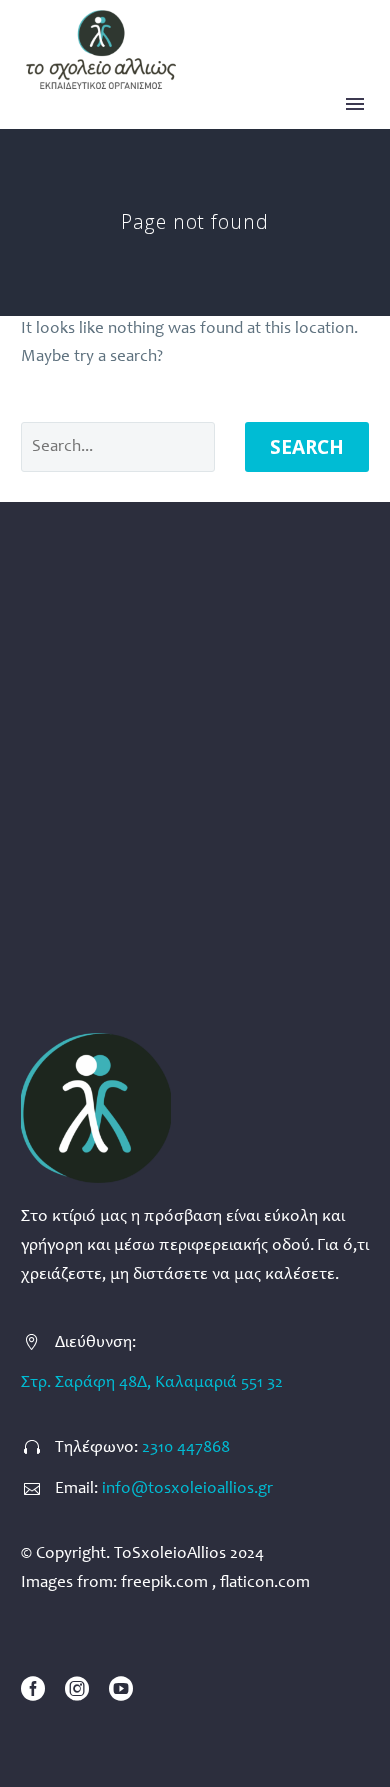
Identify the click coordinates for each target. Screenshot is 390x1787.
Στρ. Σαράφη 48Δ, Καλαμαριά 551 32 (152, 1383)
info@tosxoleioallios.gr (187, 1489)
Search (307, 447)
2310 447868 (186, 1448)
